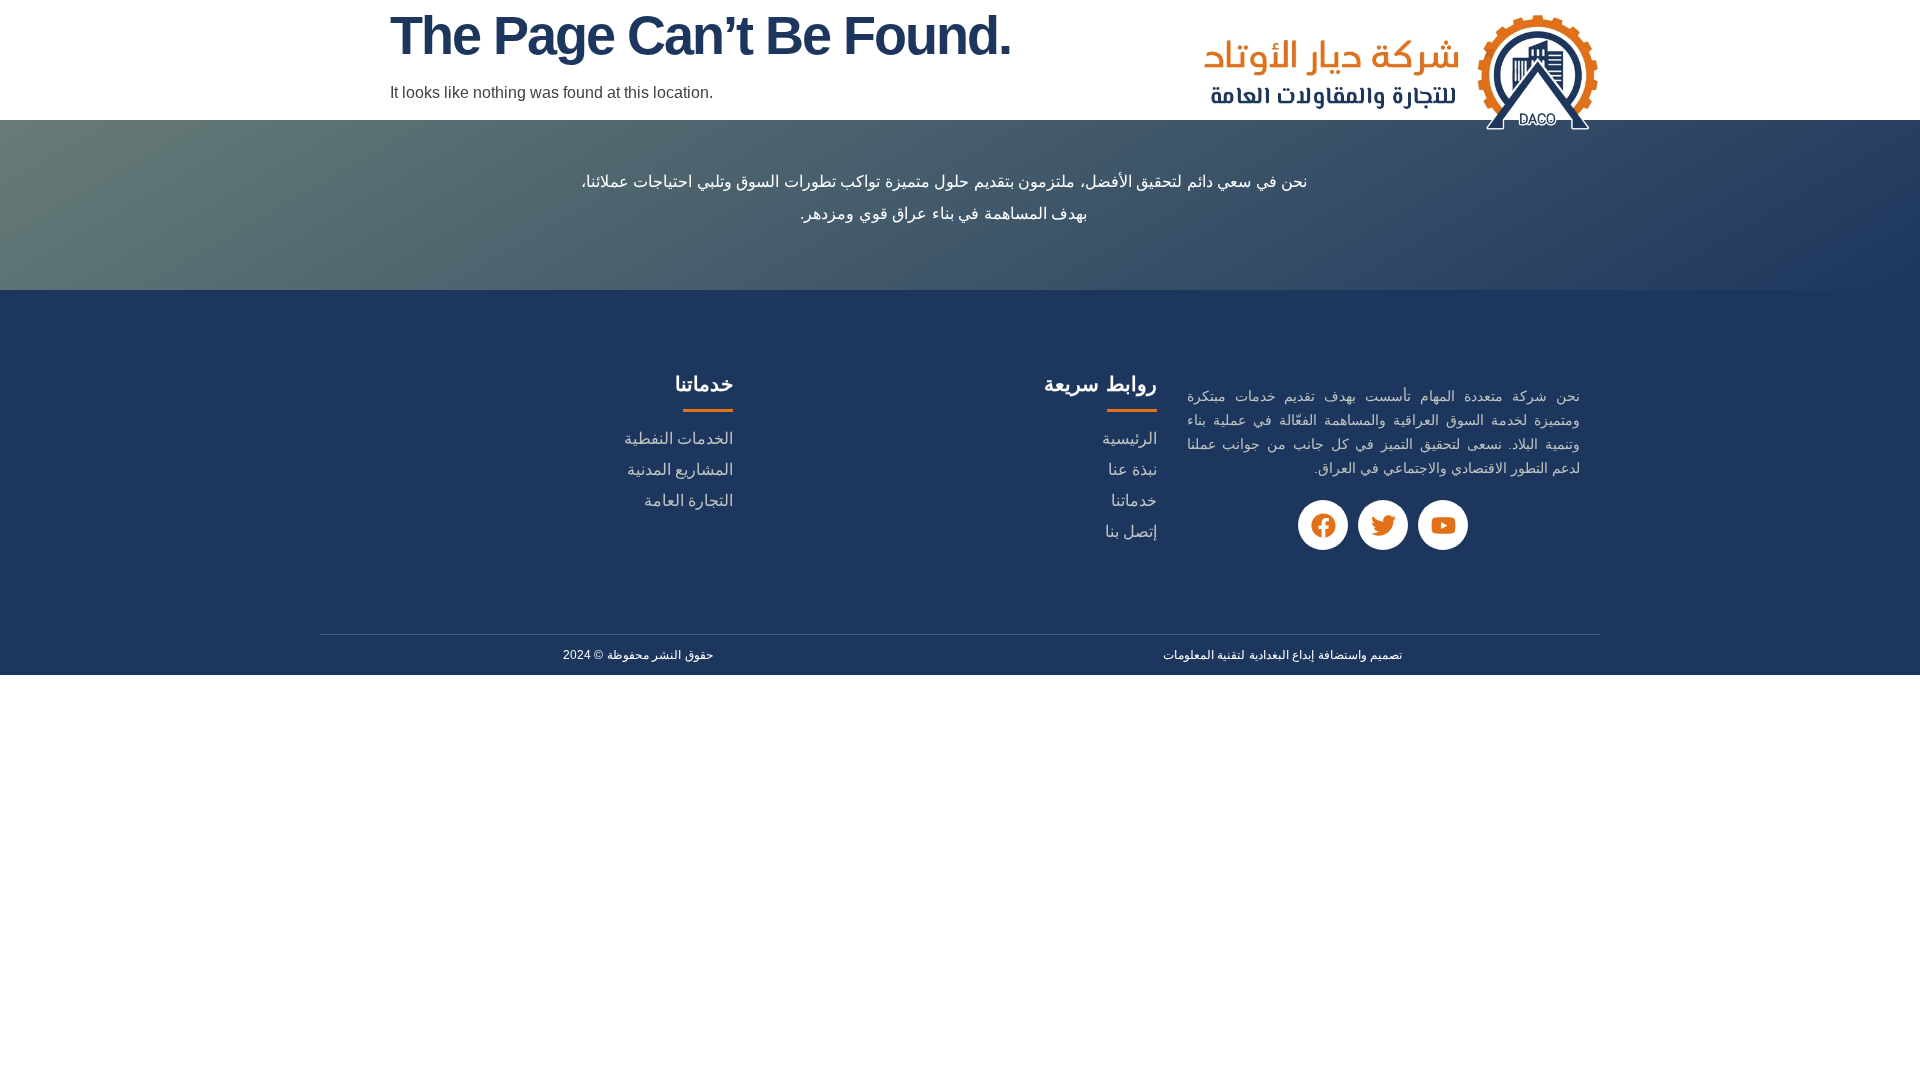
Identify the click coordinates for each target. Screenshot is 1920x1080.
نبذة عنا (914, 70)
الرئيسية (1005, 70)
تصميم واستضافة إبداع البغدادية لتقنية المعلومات (1283, 655)
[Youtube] (1443, 525)
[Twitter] (1383, 525)
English (489, 70)
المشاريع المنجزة (706, 70)
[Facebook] (1323, 525)
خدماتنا (826, 70)
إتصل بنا (584, 70)
